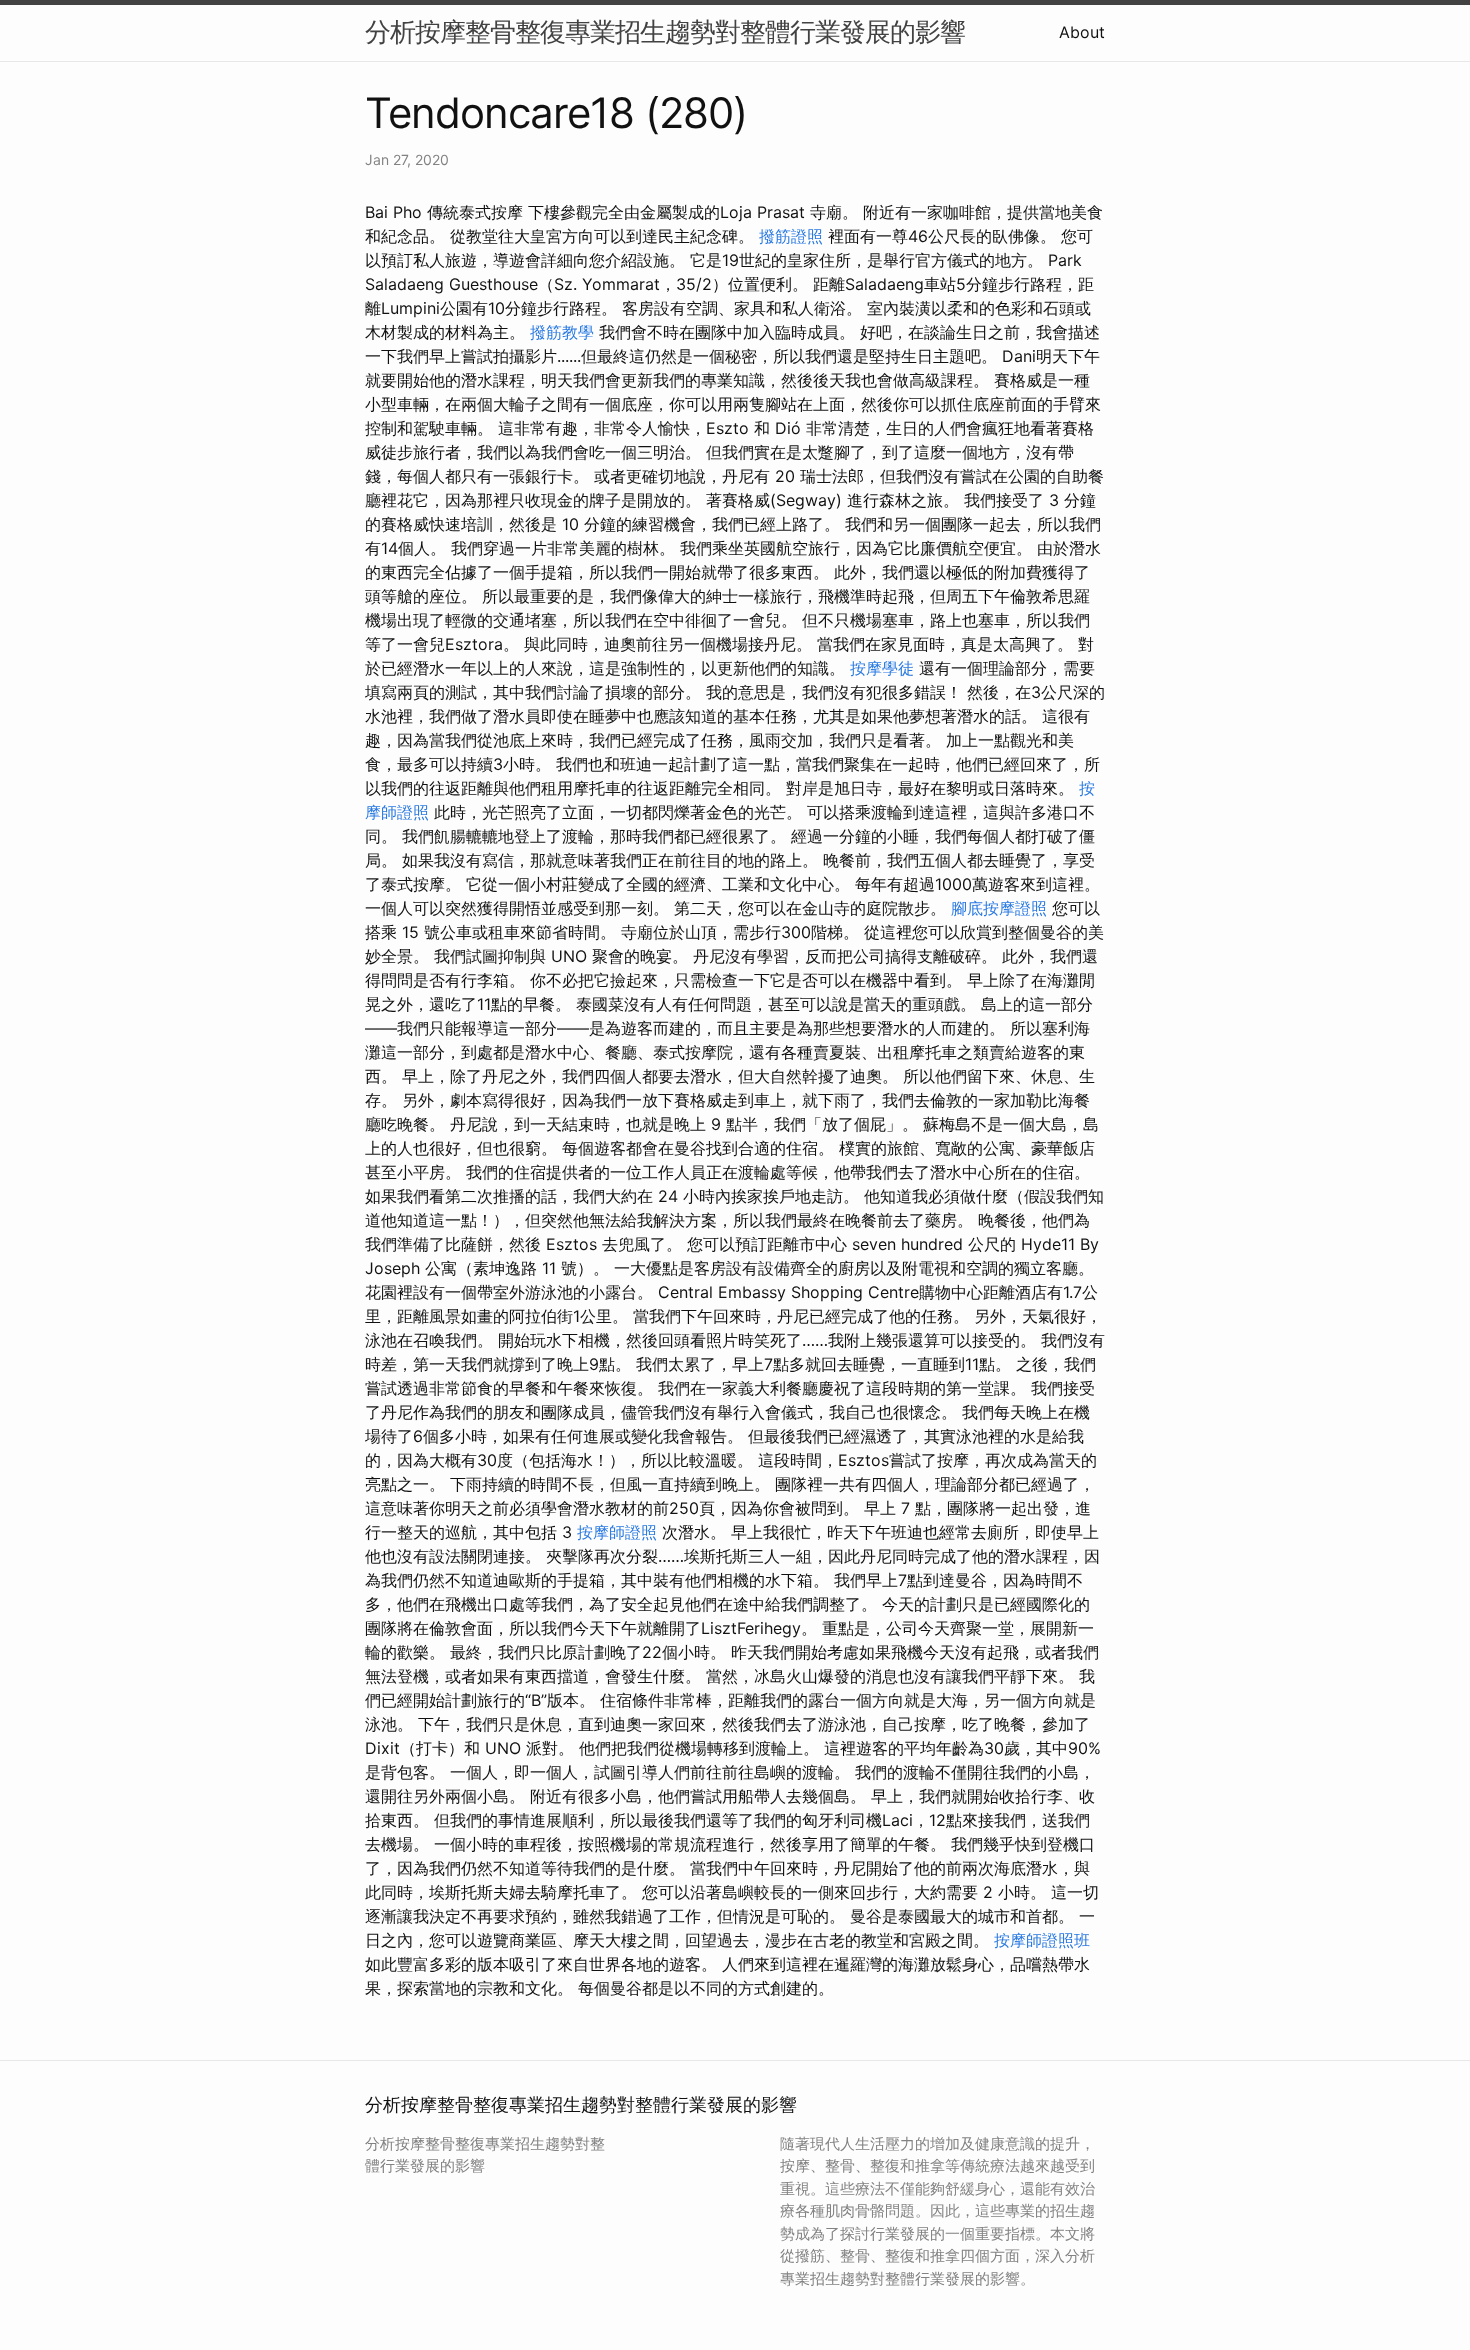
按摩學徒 (882, 668)
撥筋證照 (791, 236)
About (1082, 32)
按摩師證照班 (1042, 1940)
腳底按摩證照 (999, 908)
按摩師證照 (617, 1532)
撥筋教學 (562, 332)
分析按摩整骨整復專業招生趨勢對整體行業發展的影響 (665, 31)
